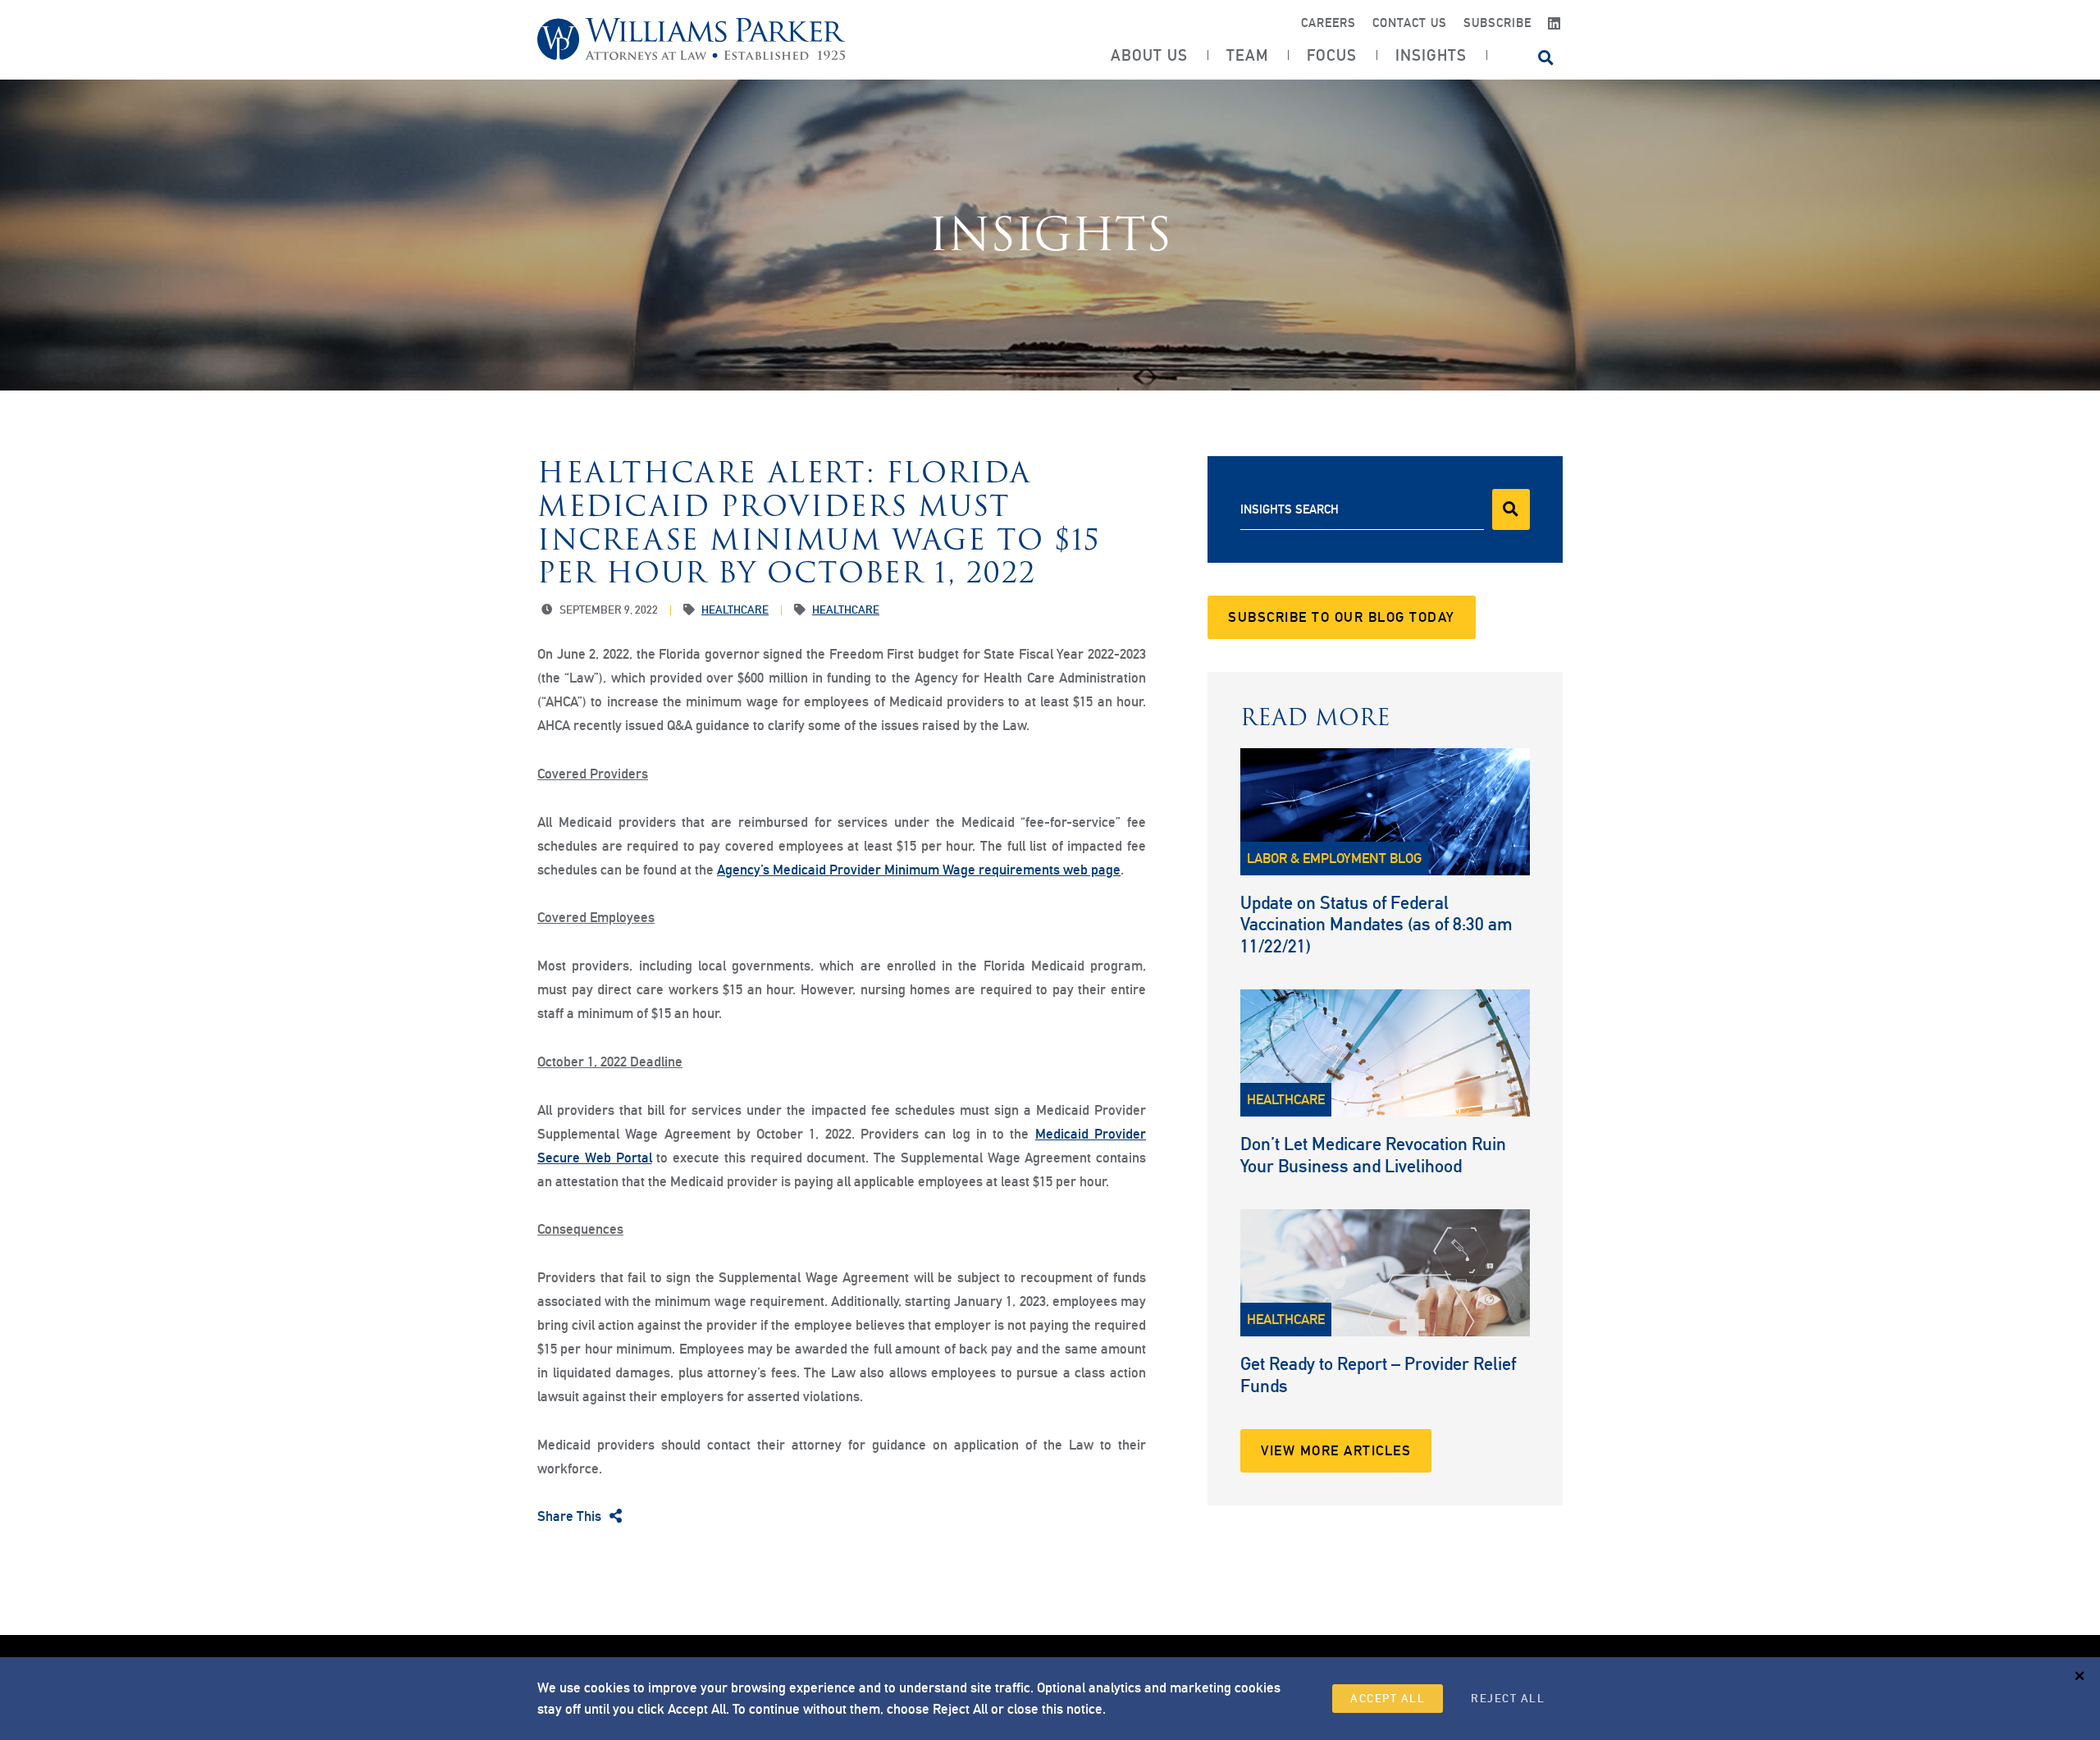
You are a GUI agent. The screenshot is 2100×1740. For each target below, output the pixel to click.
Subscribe (1497, 23)
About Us (1149, 55)
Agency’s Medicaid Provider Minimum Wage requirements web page (919, 870)
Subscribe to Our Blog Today (1342, 617)
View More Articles (1336, 1450)
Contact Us (1410, 23)
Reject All (1508, 1698)
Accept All (1388, 1698)
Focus (1332, 55)
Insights (1431, 55)
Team (1247, 55)
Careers (1328, 23)
